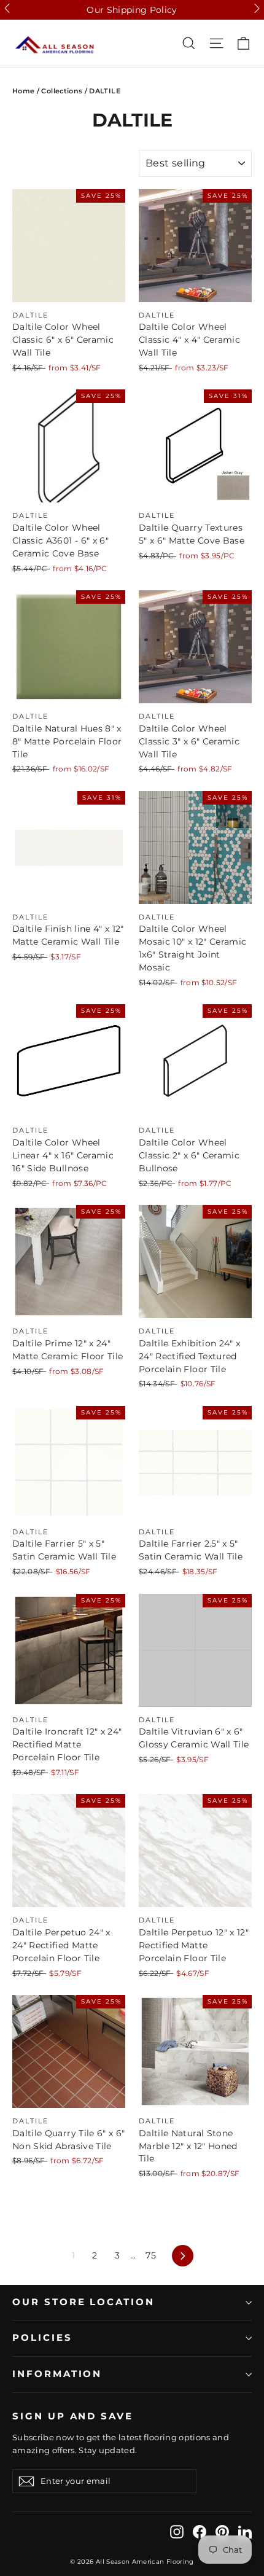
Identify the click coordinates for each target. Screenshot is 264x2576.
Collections (62, 91)
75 (151, 2255)
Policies (42, 2338)
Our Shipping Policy (132, 10)
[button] (7, 8)
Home (23, 91)
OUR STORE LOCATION (83, 2302)
